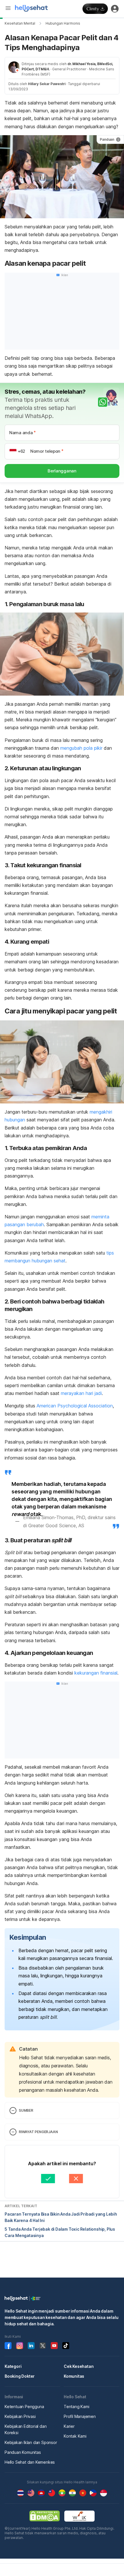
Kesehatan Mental (20, 23)
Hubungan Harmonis (63, 23)
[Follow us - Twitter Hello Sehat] (43, 2346)
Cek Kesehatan (79, 2366)
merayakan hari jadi (81, 1393)
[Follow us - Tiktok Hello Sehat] (66, 2346)
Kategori (13, 2366)
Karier (69, 2426)
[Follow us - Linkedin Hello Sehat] (31, 2346)
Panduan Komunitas (23, 2452)
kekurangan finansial (96, 1673)
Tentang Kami (77, 2407)
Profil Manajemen (80, 2416)
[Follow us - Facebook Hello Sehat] (8, 2346)
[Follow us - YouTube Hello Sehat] (54, 2346)
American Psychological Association (75, 1406)
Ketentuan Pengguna (24, 2407)
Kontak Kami (75, 2436)
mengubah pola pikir (81, 748)
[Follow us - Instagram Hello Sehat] (20, 2346)
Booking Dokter (20, 2376)
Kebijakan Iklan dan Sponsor (31, 2442)
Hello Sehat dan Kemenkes (30, 2462)
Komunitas (74, 2376)
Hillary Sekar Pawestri (47, 84)
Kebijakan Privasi (20, 2416)
